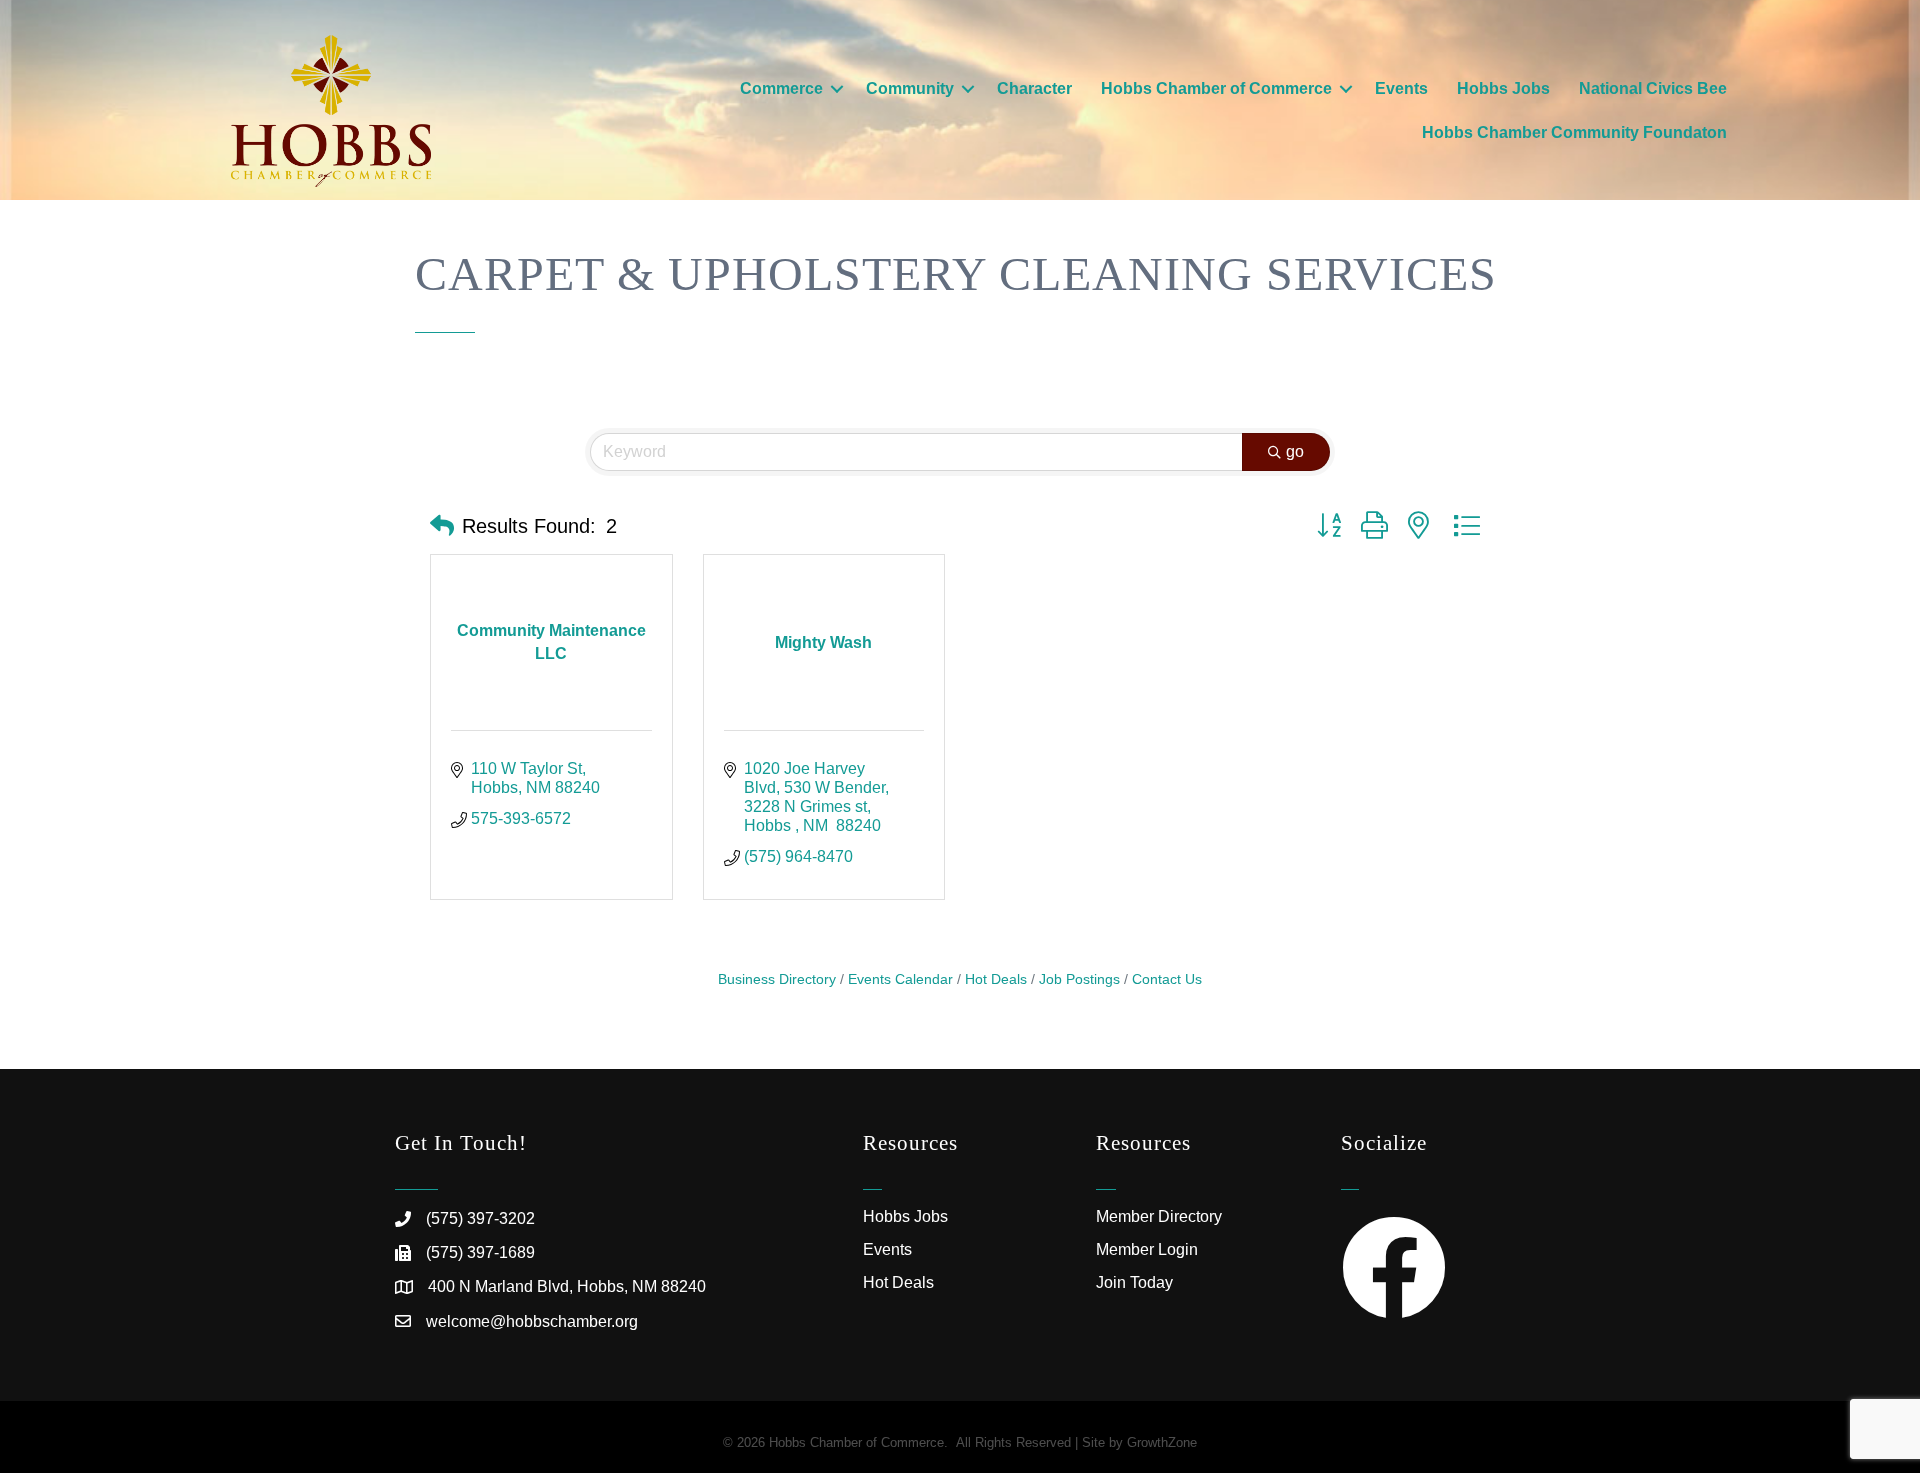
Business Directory (777, 979)
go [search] (1295, 451)
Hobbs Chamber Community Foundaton (1574, 132)
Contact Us (1167, 979)
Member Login (1147, 1249)
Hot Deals (996, 979)
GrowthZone (1162, 1442)
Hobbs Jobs (1503, 88)
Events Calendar (900, 979)
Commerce (781, 88)
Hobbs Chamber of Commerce (1216, 88)
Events (1401, 88)
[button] (442, 526)
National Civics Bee (1653, 88)
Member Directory (1159, 1216)
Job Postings (1079, 979)
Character (1034, 88)
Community (910, 88)
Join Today (1134, 1282)
